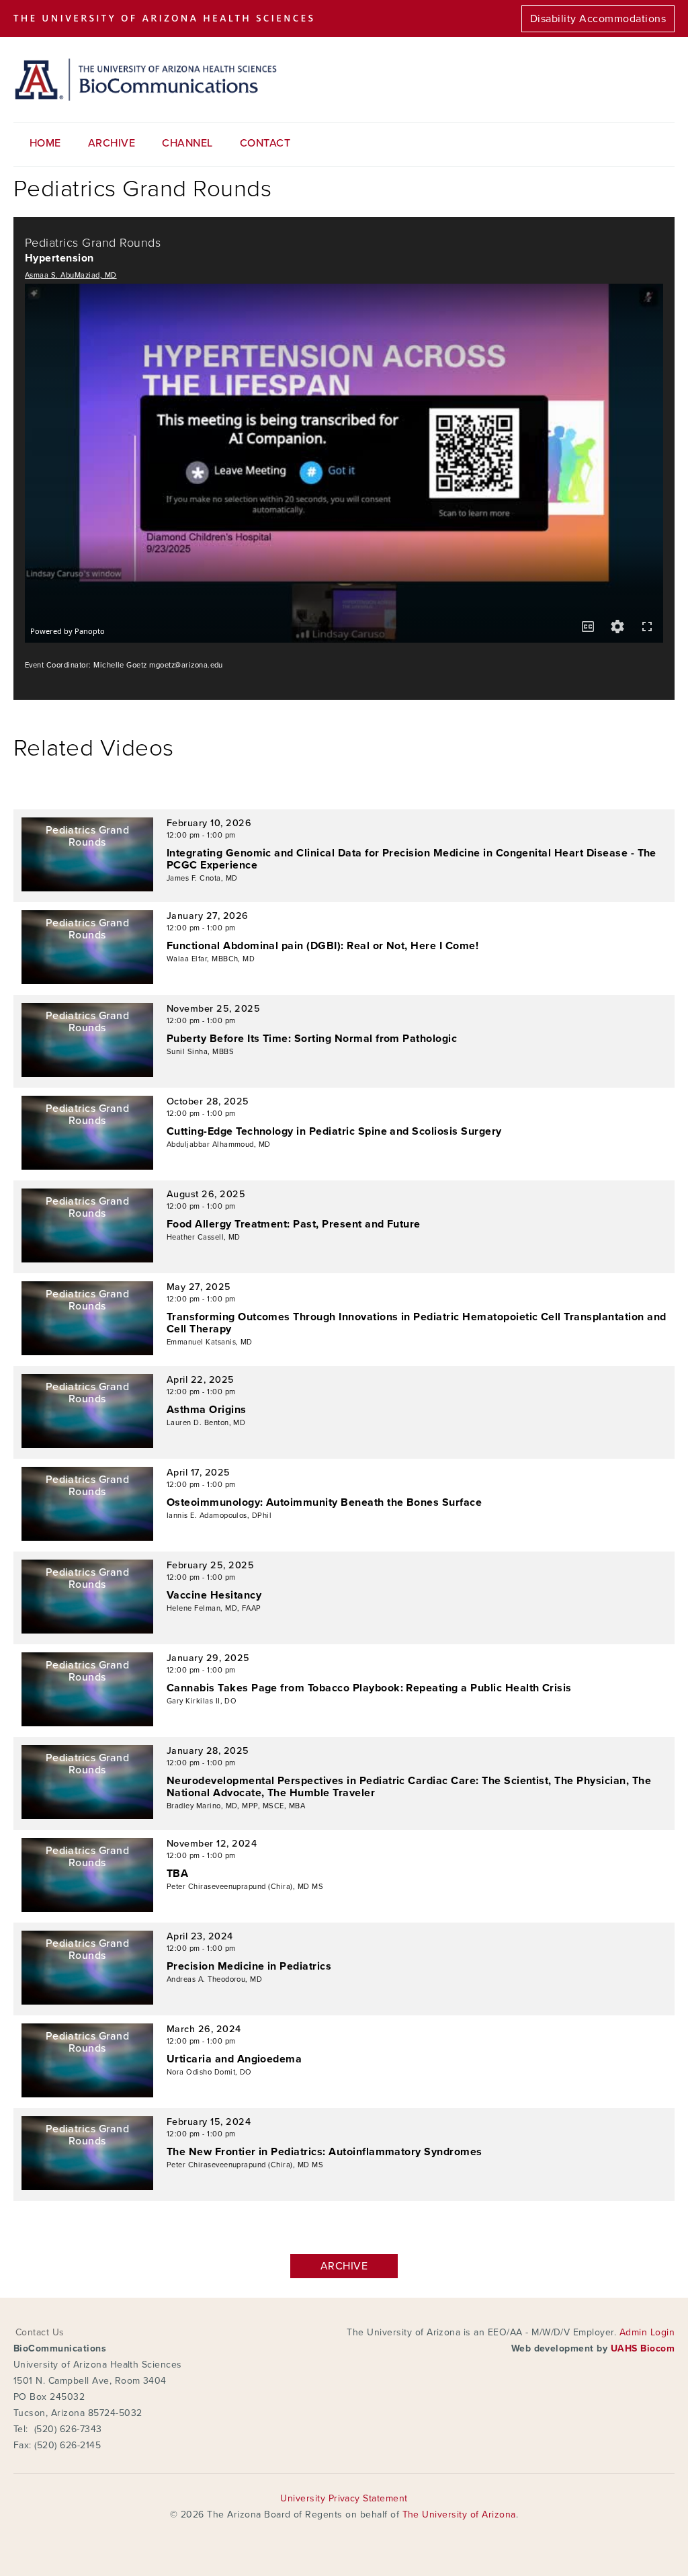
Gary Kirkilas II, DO (202, 1701)
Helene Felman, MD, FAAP (214, 1608)
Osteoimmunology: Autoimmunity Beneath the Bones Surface (324, 1502)
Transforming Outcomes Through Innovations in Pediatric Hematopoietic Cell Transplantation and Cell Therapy (417, 1323)
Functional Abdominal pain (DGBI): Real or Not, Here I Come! (322, 946)
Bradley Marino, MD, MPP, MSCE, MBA (236, 1806)
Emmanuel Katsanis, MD (210, 1342)
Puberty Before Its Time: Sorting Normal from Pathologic (312, 1039)
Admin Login (647, 2332)
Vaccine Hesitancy (214, 1595)
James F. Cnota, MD (202, 878)
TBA (177, 1874)
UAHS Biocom (643, 2348)
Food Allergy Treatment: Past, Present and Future (294, 1224)
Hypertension (59, 258)
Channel (187, 143)
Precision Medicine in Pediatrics (249, 1966)
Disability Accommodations (598, 19)
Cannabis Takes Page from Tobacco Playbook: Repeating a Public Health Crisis (369, 1688)
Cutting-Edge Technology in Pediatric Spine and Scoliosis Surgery (334, 1131)
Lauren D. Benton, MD (206, 1423)
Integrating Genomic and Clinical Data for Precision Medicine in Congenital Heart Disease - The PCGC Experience (412, 859)
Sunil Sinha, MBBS (200, 1052)
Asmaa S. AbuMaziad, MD (71, 275)
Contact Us (40, 2332)
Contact (265, 143)
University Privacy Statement (344, 2498)
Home (45, 143)
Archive (112, 143)
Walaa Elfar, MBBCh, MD (211, 959)
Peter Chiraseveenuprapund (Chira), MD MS (245, 1887)
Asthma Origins (207, 1410)
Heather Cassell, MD (204, 1237)
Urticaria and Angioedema (234, 2059)
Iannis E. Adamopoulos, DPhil (219, 1516)
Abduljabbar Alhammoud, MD (219, 1144)
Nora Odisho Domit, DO (209, 2072)
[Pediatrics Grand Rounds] (87, 888)
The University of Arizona (459, 2514)
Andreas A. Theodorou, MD (215, 1979)
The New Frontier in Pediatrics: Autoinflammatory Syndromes (325, 2152)
